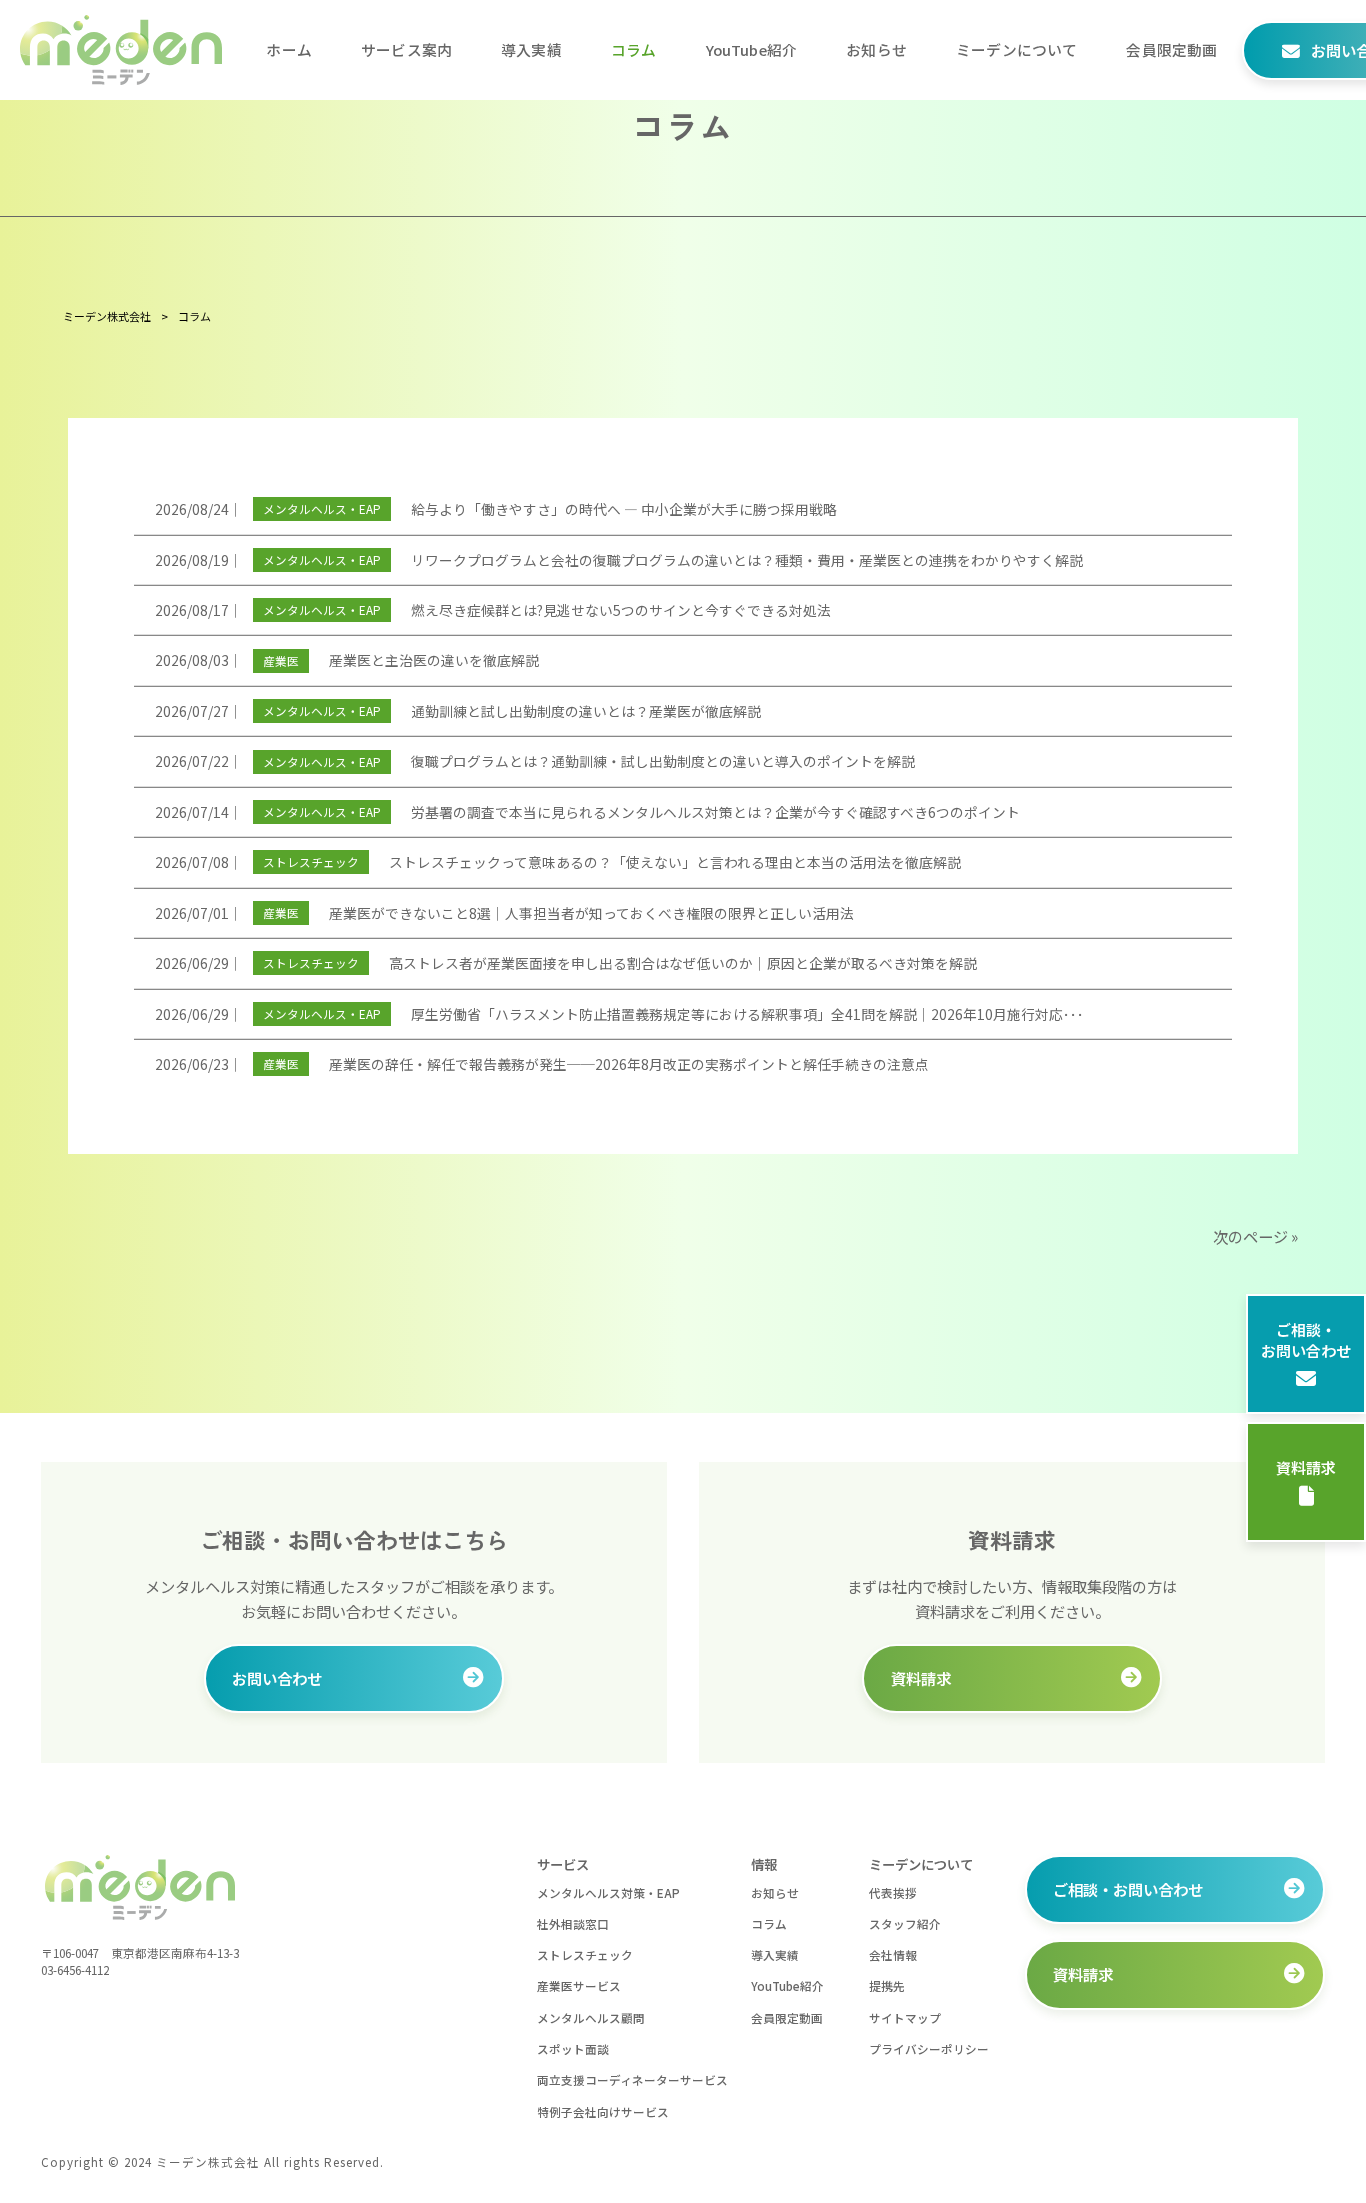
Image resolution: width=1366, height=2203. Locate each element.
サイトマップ (905, 2017)
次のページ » (1255, 1236)
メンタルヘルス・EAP (322, 508)
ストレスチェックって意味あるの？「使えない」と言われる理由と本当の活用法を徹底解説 (675, 862)
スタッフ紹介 (905, 1923)
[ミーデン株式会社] (121, 50)
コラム (769, 1923)
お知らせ (775, 1892)
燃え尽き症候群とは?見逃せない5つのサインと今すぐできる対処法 (621, 610)
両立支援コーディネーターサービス (632, 2079)
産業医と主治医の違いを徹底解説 (434, 660)
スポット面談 (573, 2048)
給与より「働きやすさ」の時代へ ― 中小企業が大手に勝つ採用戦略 (624, 509)
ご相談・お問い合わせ (1306, 1340)
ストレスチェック (311, 861)
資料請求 (1306, 1468)
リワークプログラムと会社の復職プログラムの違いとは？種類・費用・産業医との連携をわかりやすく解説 (747, 560)
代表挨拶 (893, 1892)
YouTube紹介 (787, 1985)
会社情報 (893, 1954)
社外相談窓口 (573, 1923)
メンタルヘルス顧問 (591, 2017)
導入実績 (775, 1954)
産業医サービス (579, 1985)
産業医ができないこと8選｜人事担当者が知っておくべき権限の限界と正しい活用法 (591, 913)
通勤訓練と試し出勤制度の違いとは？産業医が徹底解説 (586, 711)
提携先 (887, 1985)
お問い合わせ (277, 1678)
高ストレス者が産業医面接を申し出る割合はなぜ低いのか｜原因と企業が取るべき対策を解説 (683, 963)
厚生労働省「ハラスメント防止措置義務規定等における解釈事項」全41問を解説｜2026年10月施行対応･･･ (747, 1014)
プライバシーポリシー (929, 2048)
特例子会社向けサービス (603, 2111)
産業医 (281, 660)
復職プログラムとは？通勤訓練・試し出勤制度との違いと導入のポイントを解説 (663, 761)
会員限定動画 (787, 2017)
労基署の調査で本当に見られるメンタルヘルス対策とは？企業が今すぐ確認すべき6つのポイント (715, 812)
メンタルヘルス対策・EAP (608, 1892)
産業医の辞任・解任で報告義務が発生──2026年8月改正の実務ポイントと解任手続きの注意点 (629, 1064)
